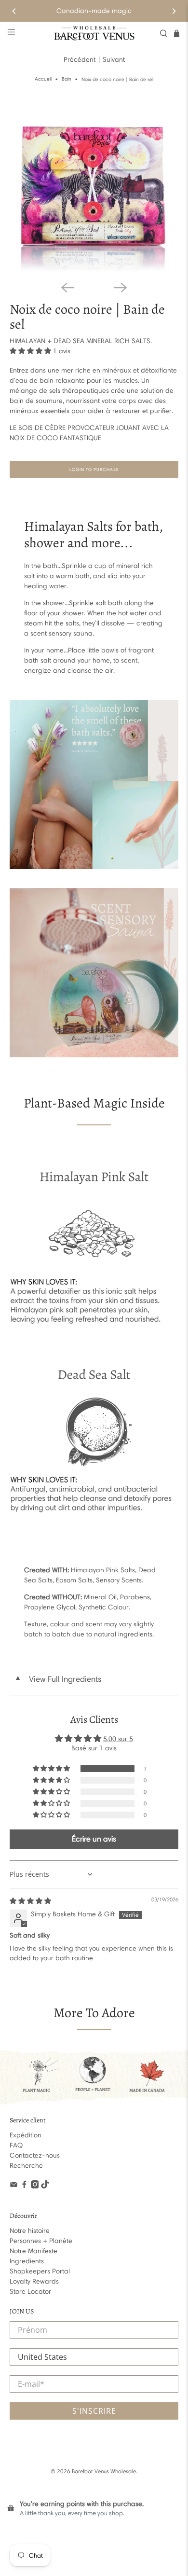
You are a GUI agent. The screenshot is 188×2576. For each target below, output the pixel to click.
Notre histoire (30, 2231)
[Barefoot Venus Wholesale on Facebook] (24, 2186)
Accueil (43, 79)
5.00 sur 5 (118, 1739)
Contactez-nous (35, 2155)
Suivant (114, 60)
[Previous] (14, 11)
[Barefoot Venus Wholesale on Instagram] (35, 2186)
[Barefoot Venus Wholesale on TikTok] (45, 2186)
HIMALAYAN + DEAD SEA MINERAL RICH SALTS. (81, 341)
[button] (30, 351)
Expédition (26, 2135)
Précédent (80, 60)
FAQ (16, 2145)
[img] (30, 1901)
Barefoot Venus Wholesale (104, 2471)
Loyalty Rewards (34, 2281)
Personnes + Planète (41, 2241)
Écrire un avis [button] (94, 1839)
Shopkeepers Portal (40, 2271)
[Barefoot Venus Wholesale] (94, 33)
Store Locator (30, 2292)
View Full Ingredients (58, 1679)
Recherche (26, 2166)
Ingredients (27, 2261)
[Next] (174, 11)
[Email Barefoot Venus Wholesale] (14, 2186)
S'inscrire (94, 2411)
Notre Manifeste (34, 2251)
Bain (67, 79)
